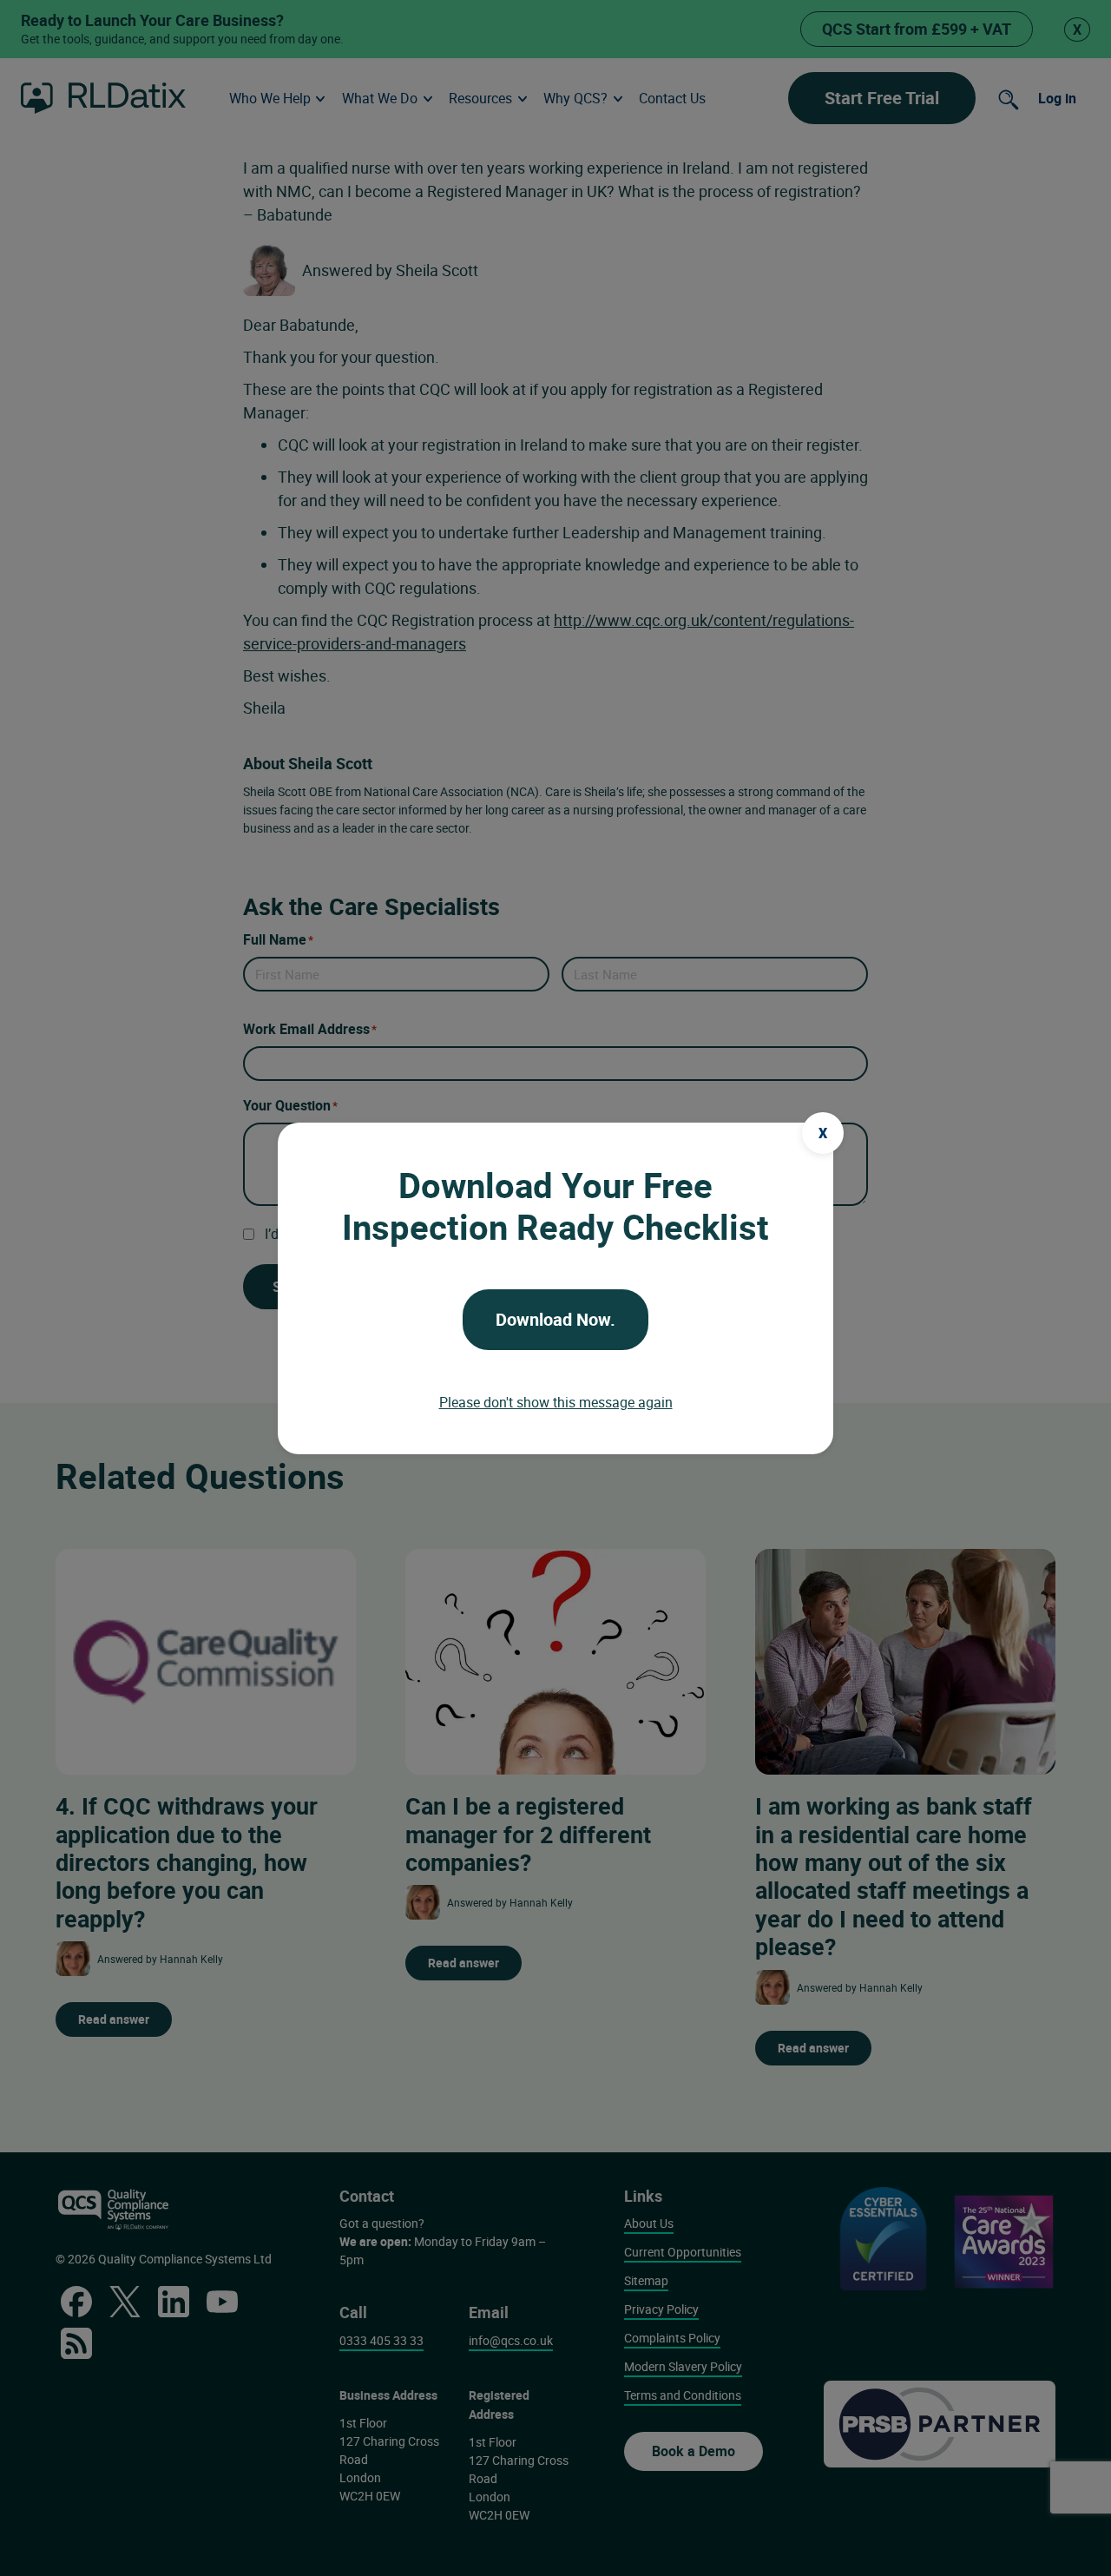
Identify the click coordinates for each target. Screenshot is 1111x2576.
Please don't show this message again (556, 1402)
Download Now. (555, 1319)
